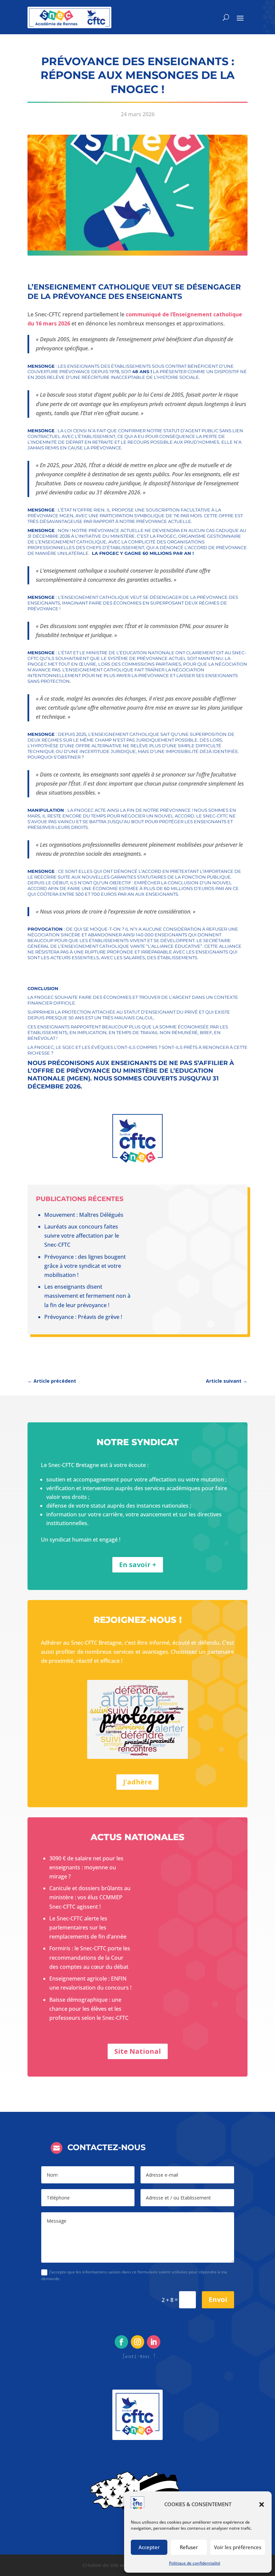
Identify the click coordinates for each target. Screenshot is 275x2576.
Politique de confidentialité (195, 2563)
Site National (138, 2051)
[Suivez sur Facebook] (121, 2342)
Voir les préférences (238, 2547)
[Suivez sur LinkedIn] (154, 2342)
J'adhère (137, 1782)
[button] (262, 2504)
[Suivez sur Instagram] (137, 2342)
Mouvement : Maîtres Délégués (84, 1215)
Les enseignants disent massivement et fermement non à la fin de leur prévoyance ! (87, 1296)
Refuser (189, 2547)
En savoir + (138, 1565)
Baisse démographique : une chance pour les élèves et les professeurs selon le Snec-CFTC (89, 2009)
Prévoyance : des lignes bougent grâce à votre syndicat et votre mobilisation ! (85, 1266)
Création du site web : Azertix (116, 2565)
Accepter (149, 2547)
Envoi (218, 2299)
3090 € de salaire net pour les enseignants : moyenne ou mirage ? (86, 1867)
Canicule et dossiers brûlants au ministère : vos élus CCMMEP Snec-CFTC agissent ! (90, 1897)
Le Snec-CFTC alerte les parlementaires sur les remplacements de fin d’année (88, 1927)
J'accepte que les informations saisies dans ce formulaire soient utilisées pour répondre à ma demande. (134, 2275)
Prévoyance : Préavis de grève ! (83, 1317)
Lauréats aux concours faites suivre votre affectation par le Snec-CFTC (82, 1236)
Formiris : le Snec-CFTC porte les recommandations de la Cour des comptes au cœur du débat (90, 1957)
